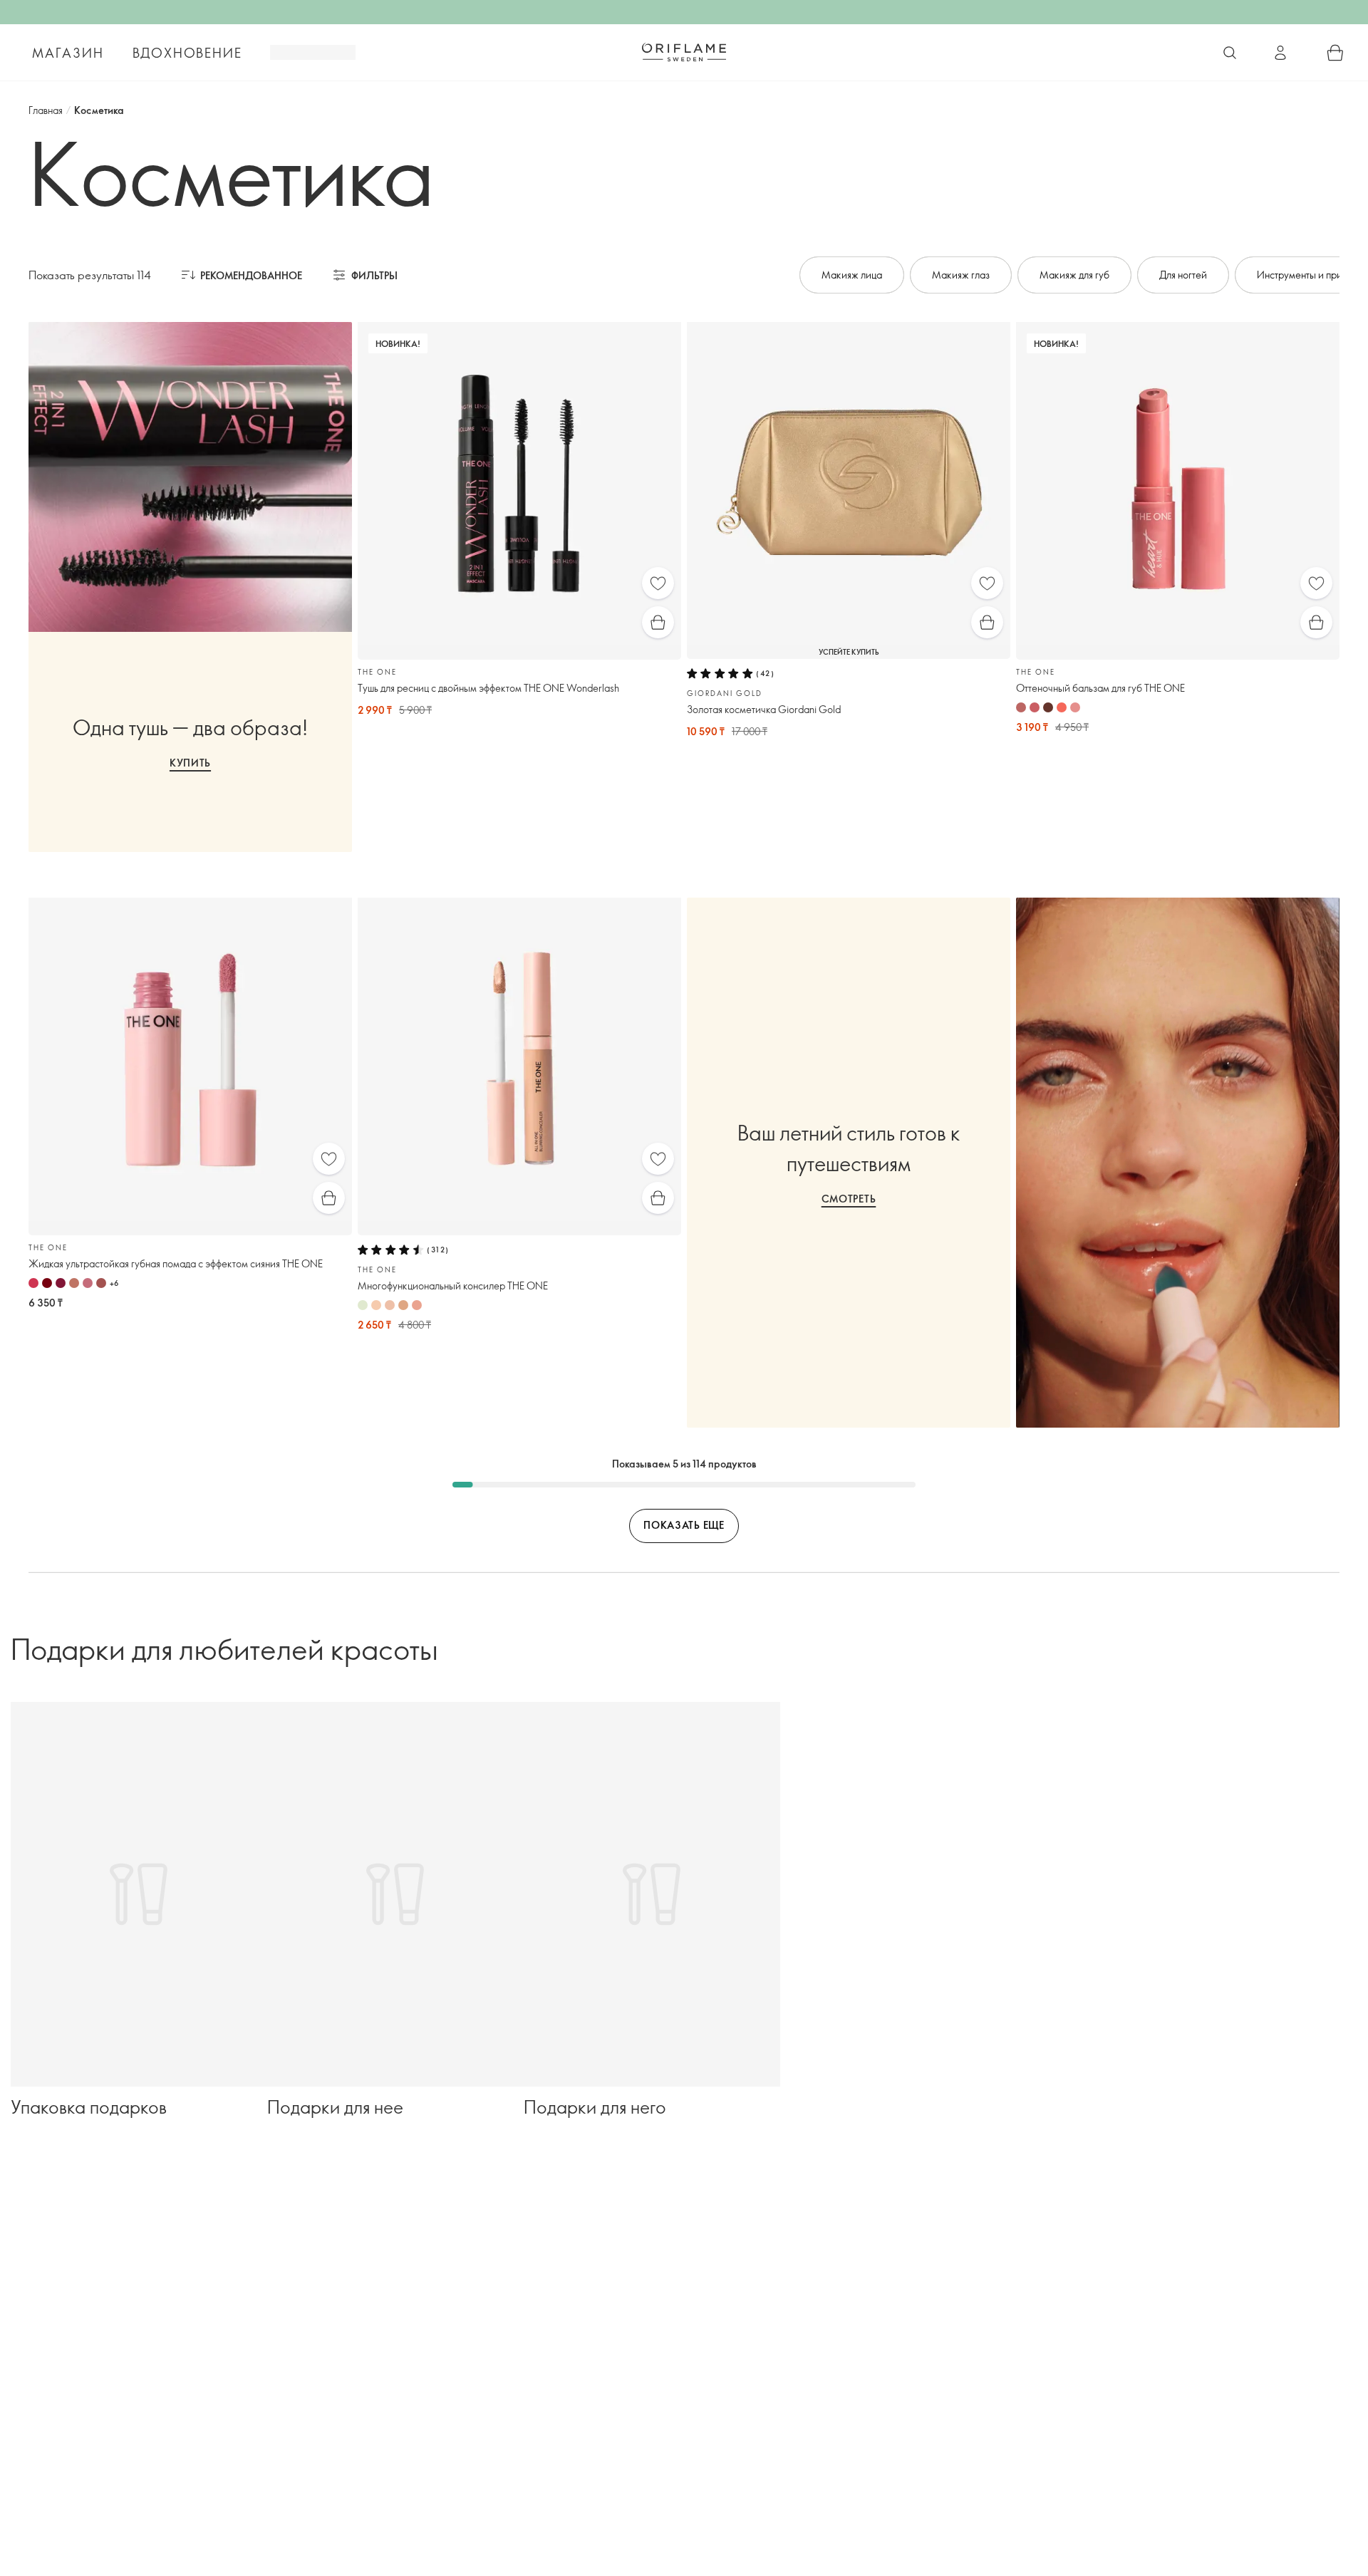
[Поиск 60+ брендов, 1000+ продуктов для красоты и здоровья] (1230, 53)
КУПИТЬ (190, 763)
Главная (46, 110)
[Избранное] (658, 583)
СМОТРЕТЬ (849, 1199)
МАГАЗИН (68, 53)
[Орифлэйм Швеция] (684, 52)
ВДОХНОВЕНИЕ (187, 53)
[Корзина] (1335, 53)
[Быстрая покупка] (658, 622)
